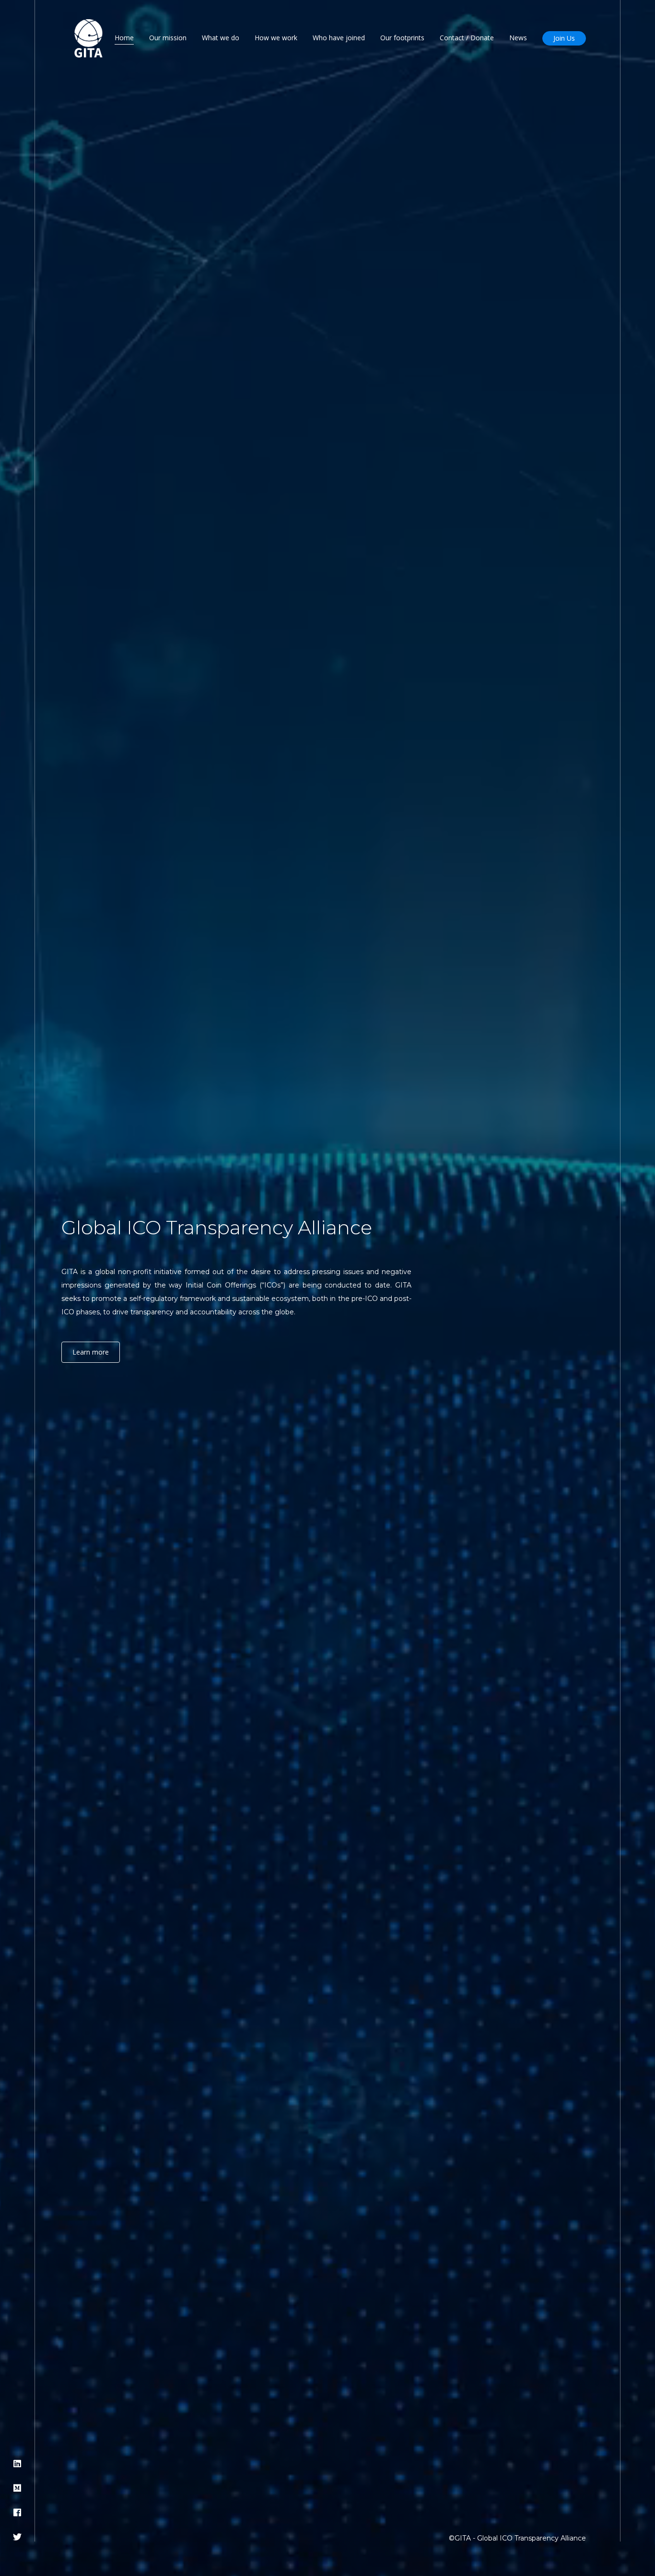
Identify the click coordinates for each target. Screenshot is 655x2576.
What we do (221, 38)
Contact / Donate (467, 38)
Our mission (168, 38)
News (518, 38)
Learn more (91, 1352)
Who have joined (339, 38)
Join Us (564, 38)
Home (124, 38)
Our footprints (402, 38)
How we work (276, 38)
